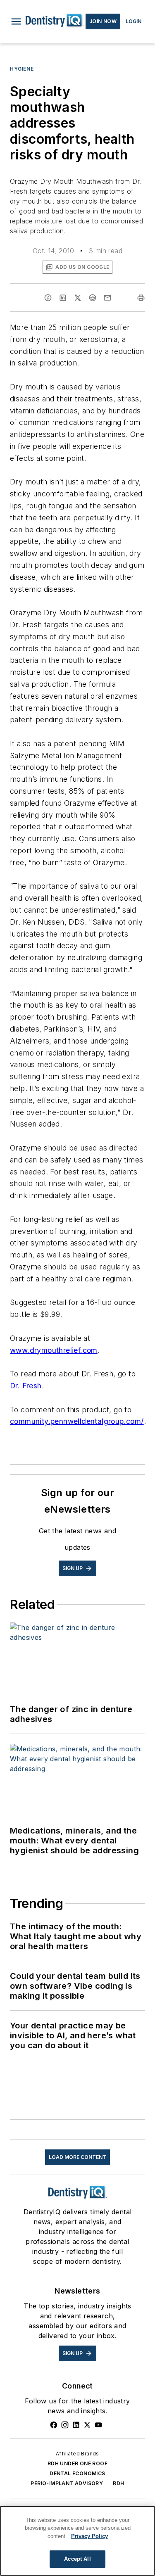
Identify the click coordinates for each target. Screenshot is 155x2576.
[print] (141, 298)
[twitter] (78, 298)
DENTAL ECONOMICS (77, 2473)
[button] (16, 21)
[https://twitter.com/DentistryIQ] (87, 2425)
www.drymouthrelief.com (54, 1350)
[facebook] (48, 298)
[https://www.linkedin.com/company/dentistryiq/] (76, 2425)
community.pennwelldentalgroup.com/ (77, 1421)
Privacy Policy (89, 2536)
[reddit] (93, 298)
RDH (118, 2483)
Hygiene (22, 69)
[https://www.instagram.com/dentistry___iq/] (65, 2425)
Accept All (77, 2559)
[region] (77, 2541)
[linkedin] (63, 298)
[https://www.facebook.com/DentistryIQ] (54, 2425)
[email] (107, 298)
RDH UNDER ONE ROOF (77, 2463)
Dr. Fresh (26, 1386)
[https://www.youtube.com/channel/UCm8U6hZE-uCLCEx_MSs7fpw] (98, 2425)
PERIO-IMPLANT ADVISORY (67, 2483)
